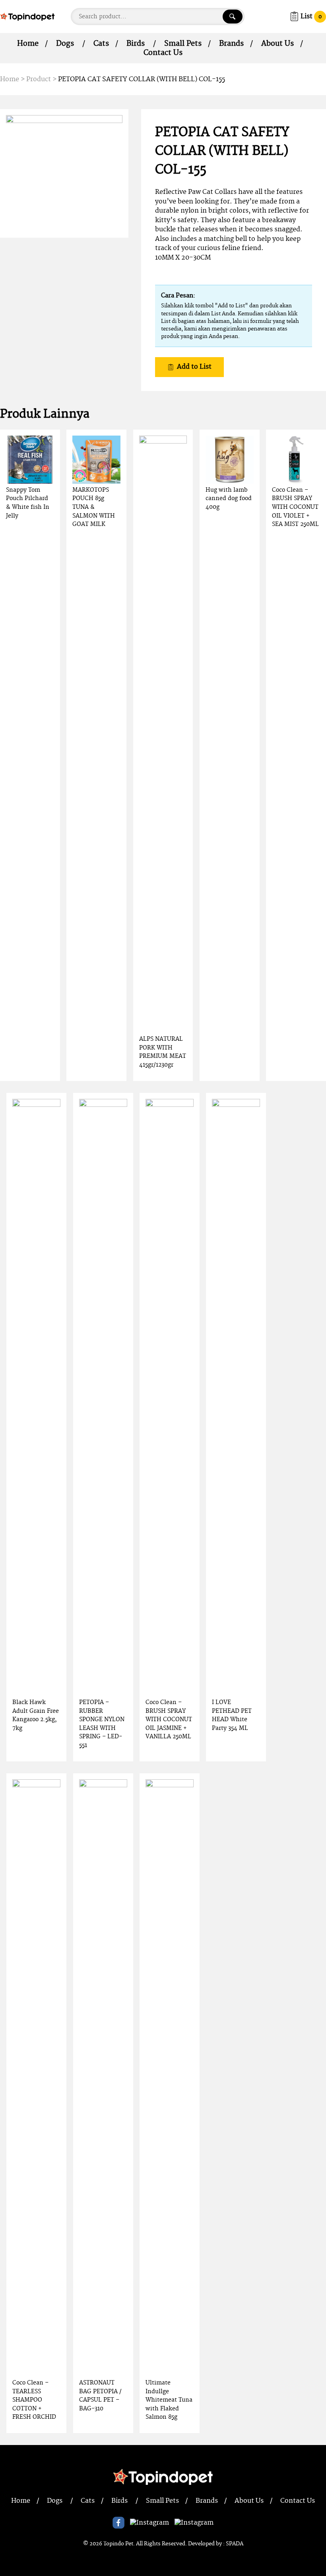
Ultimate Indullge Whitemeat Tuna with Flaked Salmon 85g (169, 2400)
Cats (101, 44)
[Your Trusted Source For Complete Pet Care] (27, 16)
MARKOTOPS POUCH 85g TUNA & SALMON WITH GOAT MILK (94, 507)
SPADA (235, 2544)
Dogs (65, 44)
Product (39, 79)
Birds (136, 44)
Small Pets (183, 44)
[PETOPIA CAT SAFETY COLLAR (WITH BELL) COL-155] (64, 173)
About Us (277, 44)
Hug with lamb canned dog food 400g (229, 498)
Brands (231, 44)
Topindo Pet (118, 2544)
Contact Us (163, 53)
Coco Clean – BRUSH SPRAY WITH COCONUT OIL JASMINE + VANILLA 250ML (169, 1719)
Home (28, 44)
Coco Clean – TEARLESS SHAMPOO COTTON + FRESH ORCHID (34, 2400)
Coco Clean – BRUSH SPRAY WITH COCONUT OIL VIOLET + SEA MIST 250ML (295, 507)
